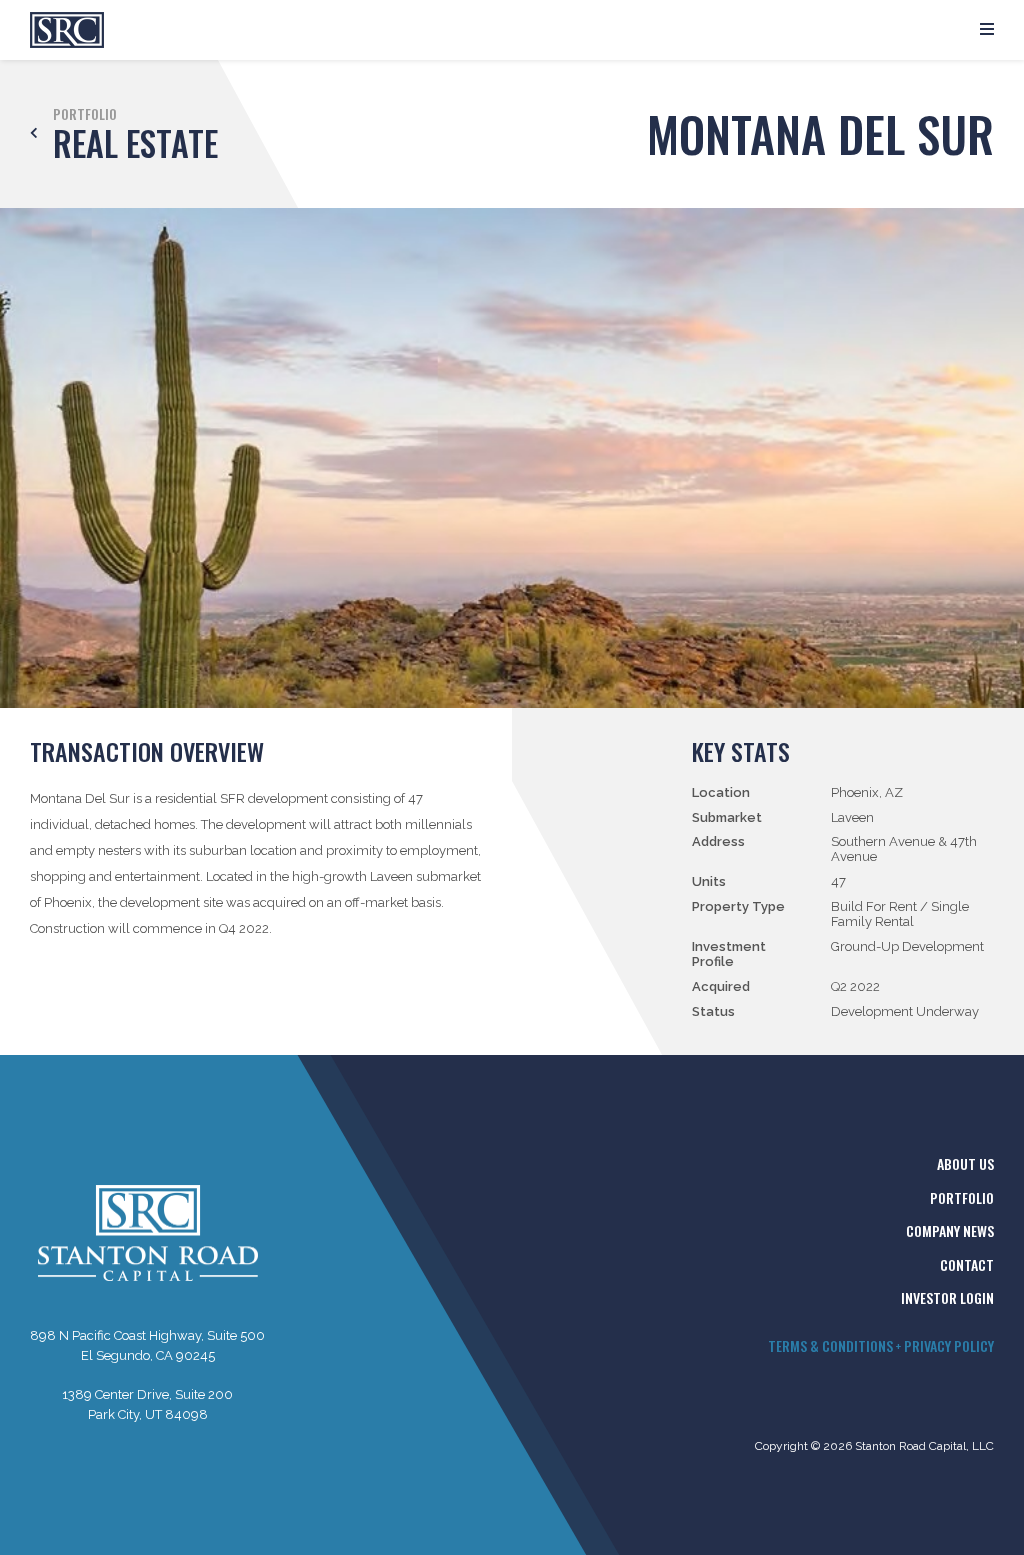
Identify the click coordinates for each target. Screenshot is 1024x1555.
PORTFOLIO (962, 1197)
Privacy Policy (949, 1345)
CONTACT (967, 1264)
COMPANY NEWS (950, 1230)
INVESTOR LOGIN (947, 1297)
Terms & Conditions (830, 1345)
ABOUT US (965, 1163)
